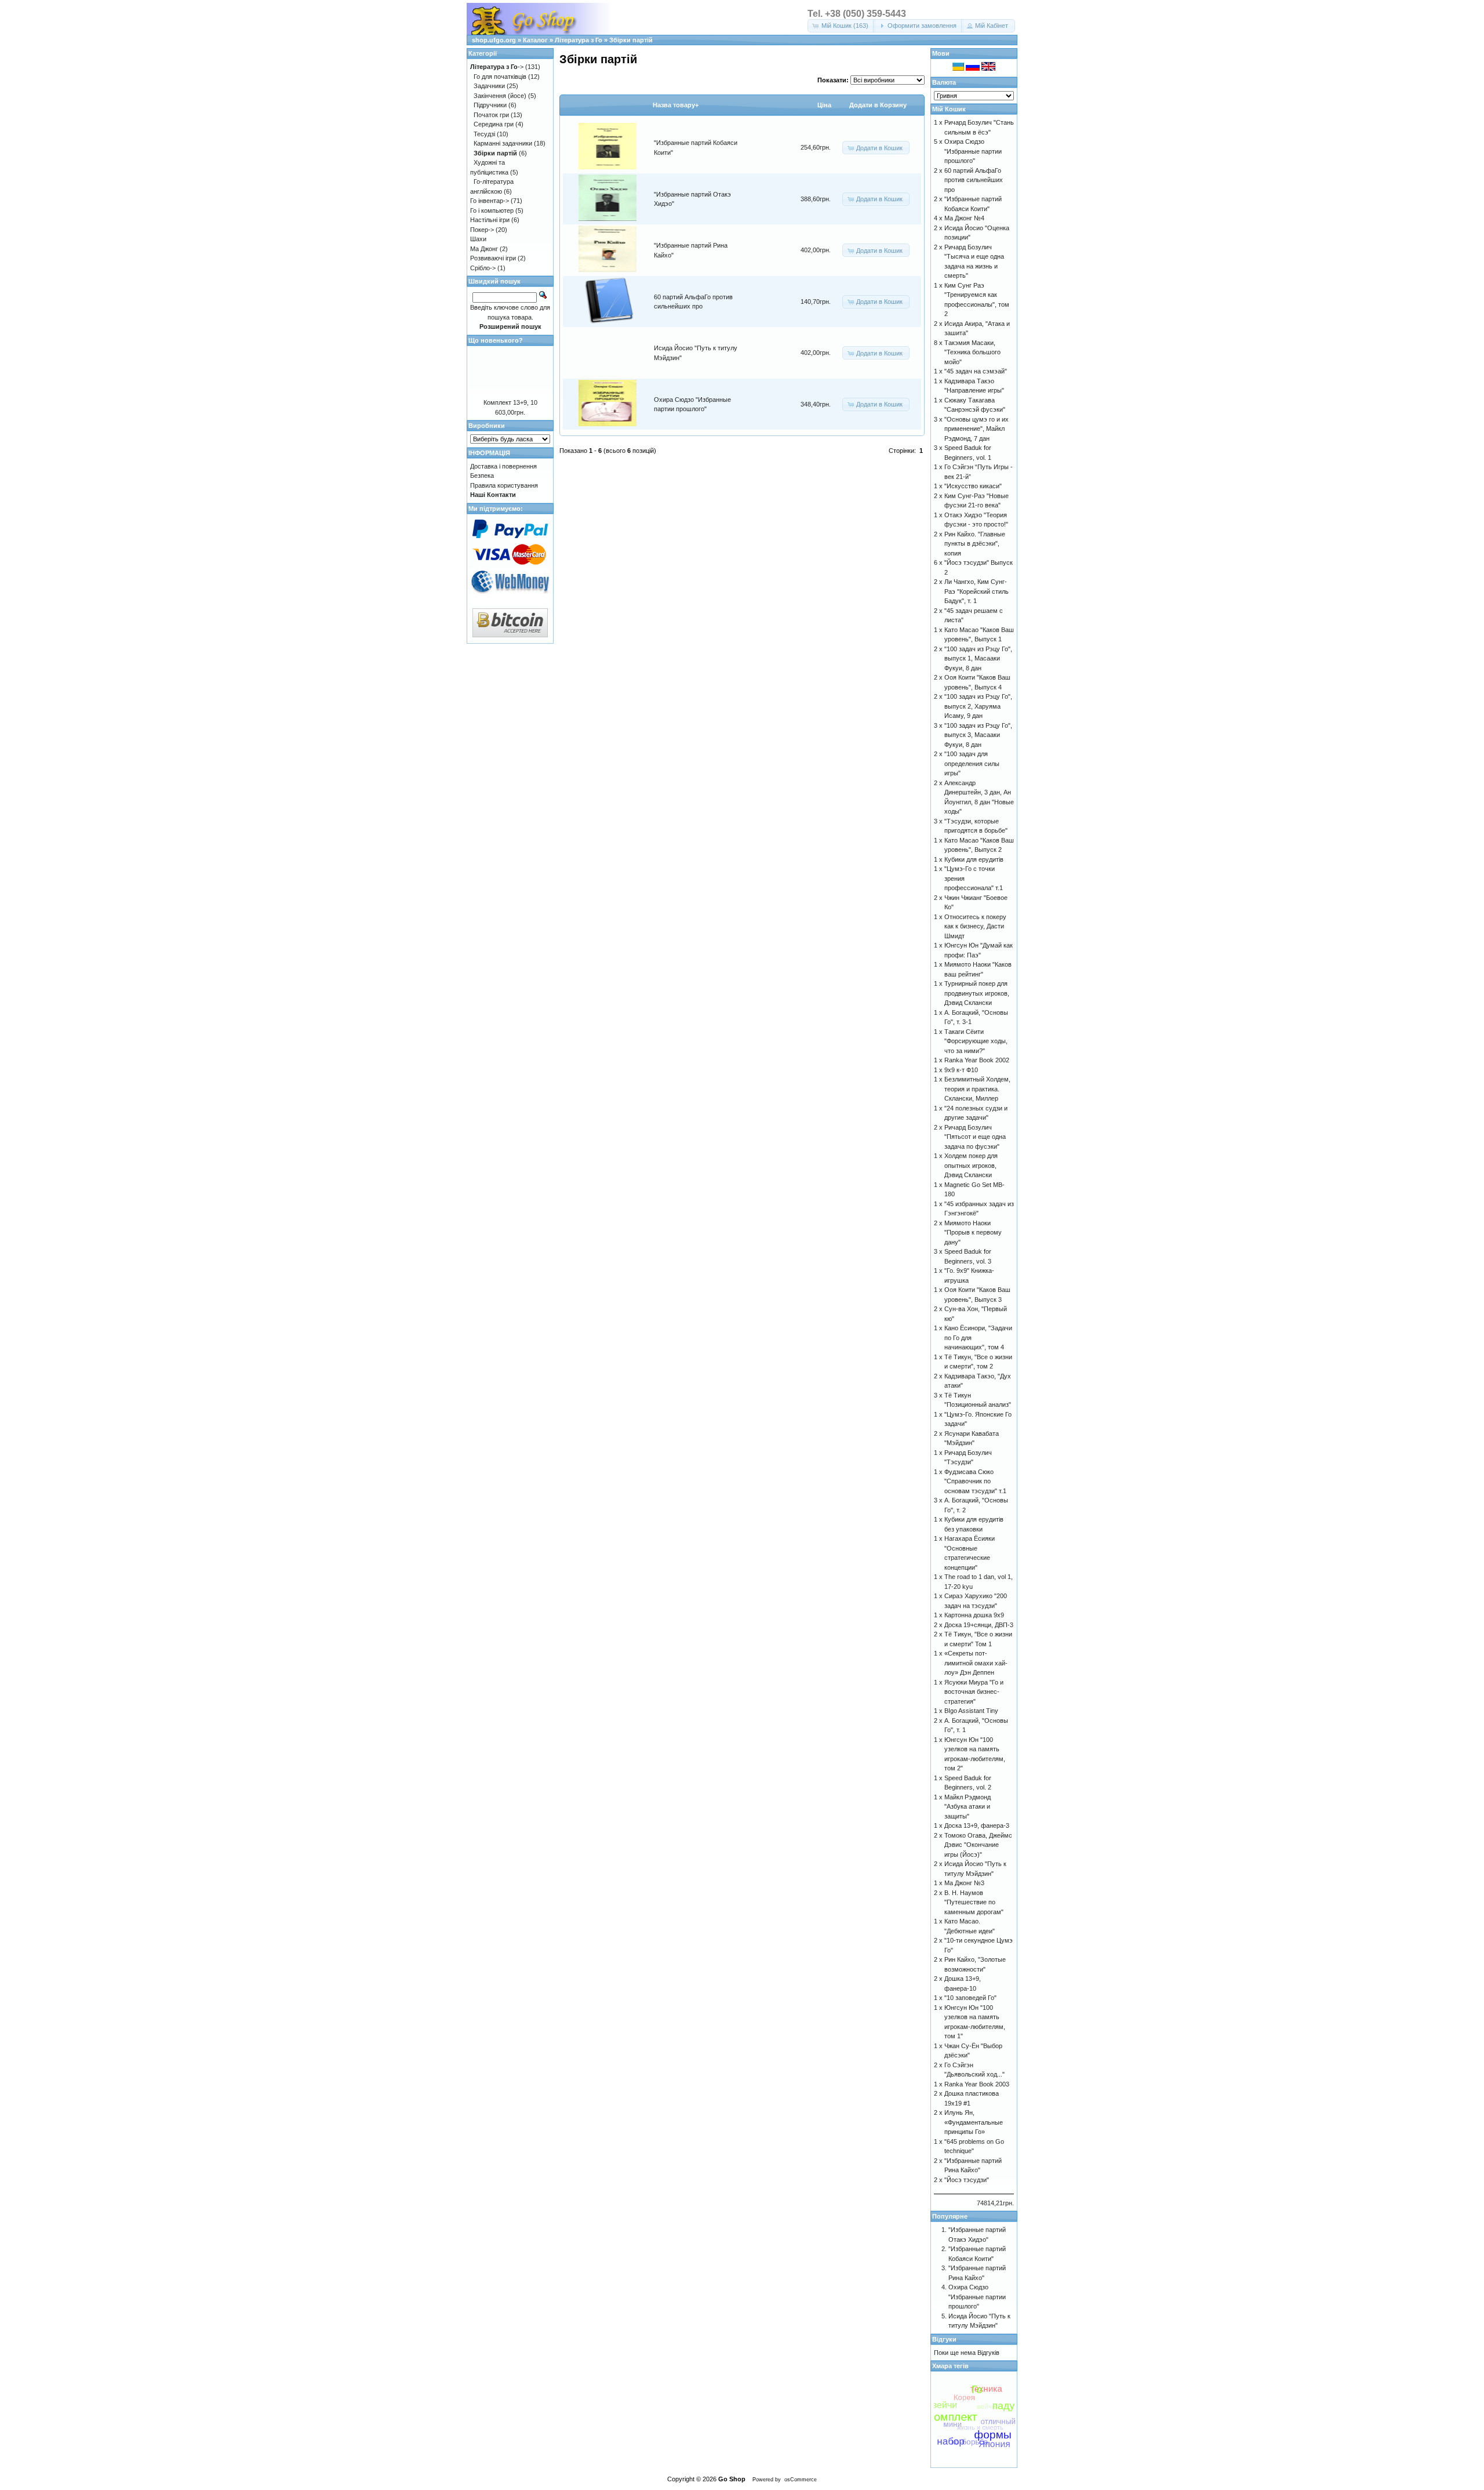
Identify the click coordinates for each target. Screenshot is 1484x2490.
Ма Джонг (484, 249)
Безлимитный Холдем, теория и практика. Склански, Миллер (977, 1089)
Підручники (490, 105)
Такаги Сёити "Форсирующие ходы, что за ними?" (976, 1041)
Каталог (535, 40)
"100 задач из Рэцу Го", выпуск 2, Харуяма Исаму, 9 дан (978, 706)
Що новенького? (496, 340)
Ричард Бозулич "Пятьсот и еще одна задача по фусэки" (975, 1137)
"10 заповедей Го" (970, 1998)
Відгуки (944, 2339)
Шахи (478, 239)
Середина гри (494, 124)
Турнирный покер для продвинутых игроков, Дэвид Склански (977, 993)
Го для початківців (500, 77)
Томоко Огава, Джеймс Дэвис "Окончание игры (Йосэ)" (978, 1845)
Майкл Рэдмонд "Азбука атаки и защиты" (967, 1807)
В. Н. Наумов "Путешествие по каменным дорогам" (974, 1902)
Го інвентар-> (490, 201)
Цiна (824, 105)
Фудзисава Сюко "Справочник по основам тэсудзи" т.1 (975, 1481)
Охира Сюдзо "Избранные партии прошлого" (973, 151)
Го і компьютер (492, 210)
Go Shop (732, 2479)
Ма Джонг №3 (964, 1883)
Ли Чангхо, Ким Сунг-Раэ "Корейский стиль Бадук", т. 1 (976, 591)
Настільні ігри (490, 220)
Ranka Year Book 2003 (977, 2084)
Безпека (482, 476)
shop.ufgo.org (494, 40)
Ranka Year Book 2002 (977, 1060)
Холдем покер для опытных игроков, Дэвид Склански (971, 1165)
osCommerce (801, 2480)
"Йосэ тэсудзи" (967, 2180)
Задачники (489, 86)
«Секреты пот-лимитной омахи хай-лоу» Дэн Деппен (976, 1663)
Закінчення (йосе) (500, 96)
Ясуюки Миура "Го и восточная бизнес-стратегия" (974, 1692)
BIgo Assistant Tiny (971, 1711)
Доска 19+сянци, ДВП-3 (979, 1625)
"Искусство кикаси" (973, 486)
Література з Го (579, 40)
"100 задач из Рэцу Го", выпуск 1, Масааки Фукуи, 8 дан (978, 658)
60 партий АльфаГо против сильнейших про (974, 180)
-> (497, 67)
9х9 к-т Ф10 (961, 1070)
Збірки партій (631, 40)
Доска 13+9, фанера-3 (977, 1825)
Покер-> (482, 230)
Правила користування (504, 485)
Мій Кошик (949, 109)
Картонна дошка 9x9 (974, 1615)
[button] (841, 26)
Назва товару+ (676, 105)
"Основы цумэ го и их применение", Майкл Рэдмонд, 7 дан (976, 429)
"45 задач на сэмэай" (976, 371)
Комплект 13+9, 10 (510, 402)
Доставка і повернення (503, 466)
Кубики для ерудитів (974, 859)
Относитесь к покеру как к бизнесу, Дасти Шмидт (975, 926)
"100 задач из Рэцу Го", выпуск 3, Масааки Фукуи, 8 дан (978, 735)
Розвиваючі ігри (493, 258)
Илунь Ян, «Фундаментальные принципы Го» (974, 2122)
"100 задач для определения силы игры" (972, 763)
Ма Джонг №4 (964, 218)
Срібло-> (483, 268)
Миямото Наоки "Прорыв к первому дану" (973, 1233)
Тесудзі (484, 134)
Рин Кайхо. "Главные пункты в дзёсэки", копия (975, 544)
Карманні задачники (503, 143)
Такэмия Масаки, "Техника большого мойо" (972, 352)
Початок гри (491, 115)
